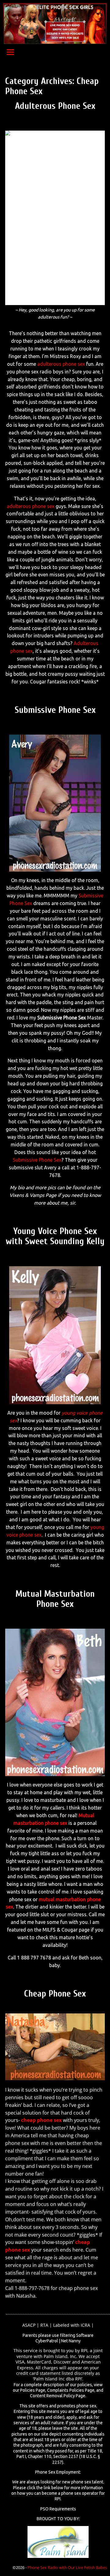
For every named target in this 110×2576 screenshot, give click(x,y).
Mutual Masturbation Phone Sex (55, 1599)
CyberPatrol (47, 2341)
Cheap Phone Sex (55, 1994)
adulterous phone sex (61, 364)
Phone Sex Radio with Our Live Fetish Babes (67, 2567)
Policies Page (33, 2390)
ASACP (29, 2325)
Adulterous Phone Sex (55, 106)
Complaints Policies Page (71, 2390)
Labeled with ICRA (72, 2325)
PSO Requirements (58, 2509)
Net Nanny (71, 2341)
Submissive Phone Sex (55, 710)
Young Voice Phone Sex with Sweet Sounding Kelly (55, 1236)
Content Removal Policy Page (58, 2396)
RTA (44, 2325)
